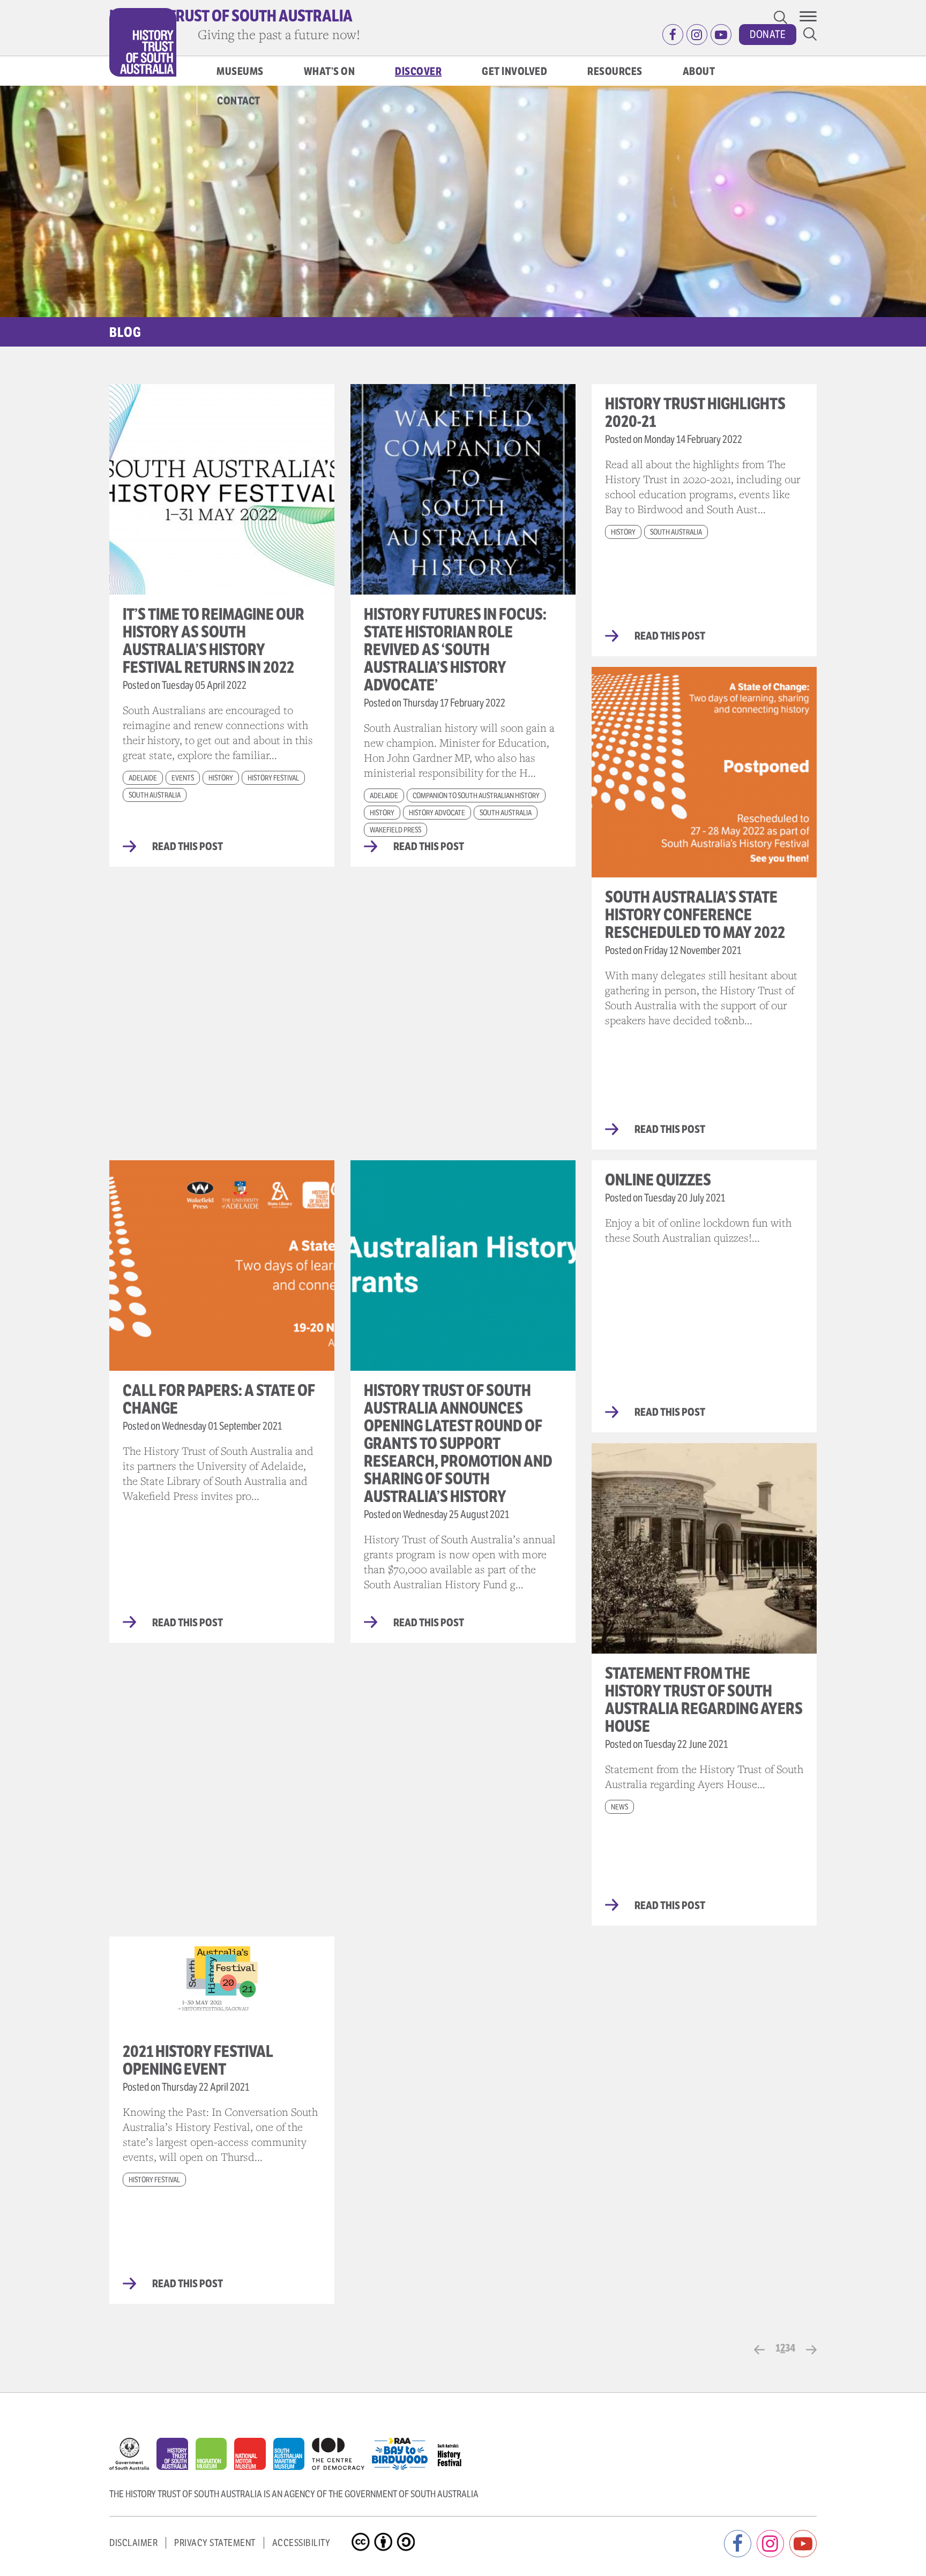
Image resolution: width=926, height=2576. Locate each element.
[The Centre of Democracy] (342, 2451)
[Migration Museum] (215, 2457)
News (619, 1807)
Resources (615, 72)
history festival (273, 778)
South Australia (155, 795)
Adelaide (143, 778)
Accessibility (301, 2543)
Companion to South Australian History (476, 795)
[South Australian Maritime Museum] (293, 2457)
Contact (239, 101)
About (699, 72)
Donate (768, 35)
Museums (240, 72)
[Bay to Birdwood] (404, 2451)
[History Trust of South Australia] (176, 2457)
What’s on (330, 72)
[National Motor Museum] (253, 2457)
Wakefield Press (395, 830)
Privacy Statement (215, 2543)
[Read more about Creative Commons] (362, 2533)
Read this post (188, 847)
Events (183, 778)
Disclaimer (133, 2543)
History (221, 778)
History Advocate (437, 813)
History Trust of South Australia (231, 16)
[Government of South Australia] (133, 2457)
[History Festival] (454, 2451)
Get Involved (514, 72)
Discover (418, 72)
